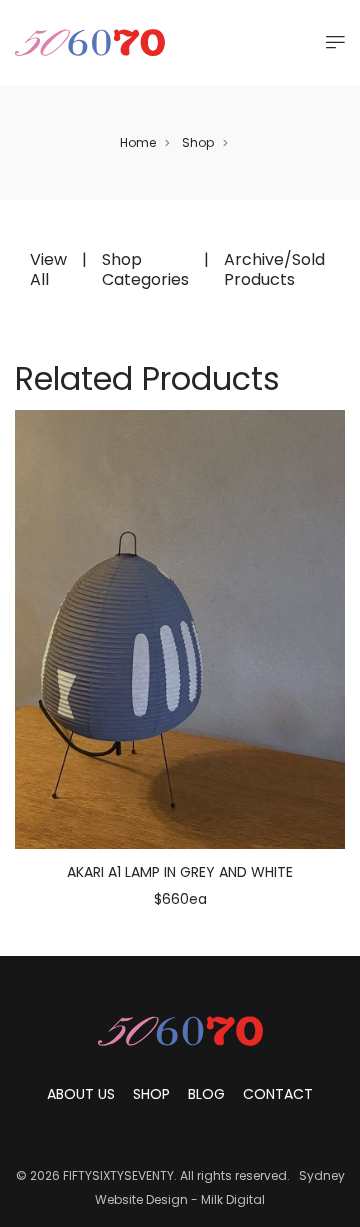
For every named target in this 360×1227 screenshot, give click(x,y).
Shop (198, 142)
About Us (81, 1094)
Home (138, 142)
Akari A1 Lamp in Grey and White (180, 872)
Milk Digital (233, 1199)
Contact (278, 1094)
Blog (206, 1094)
